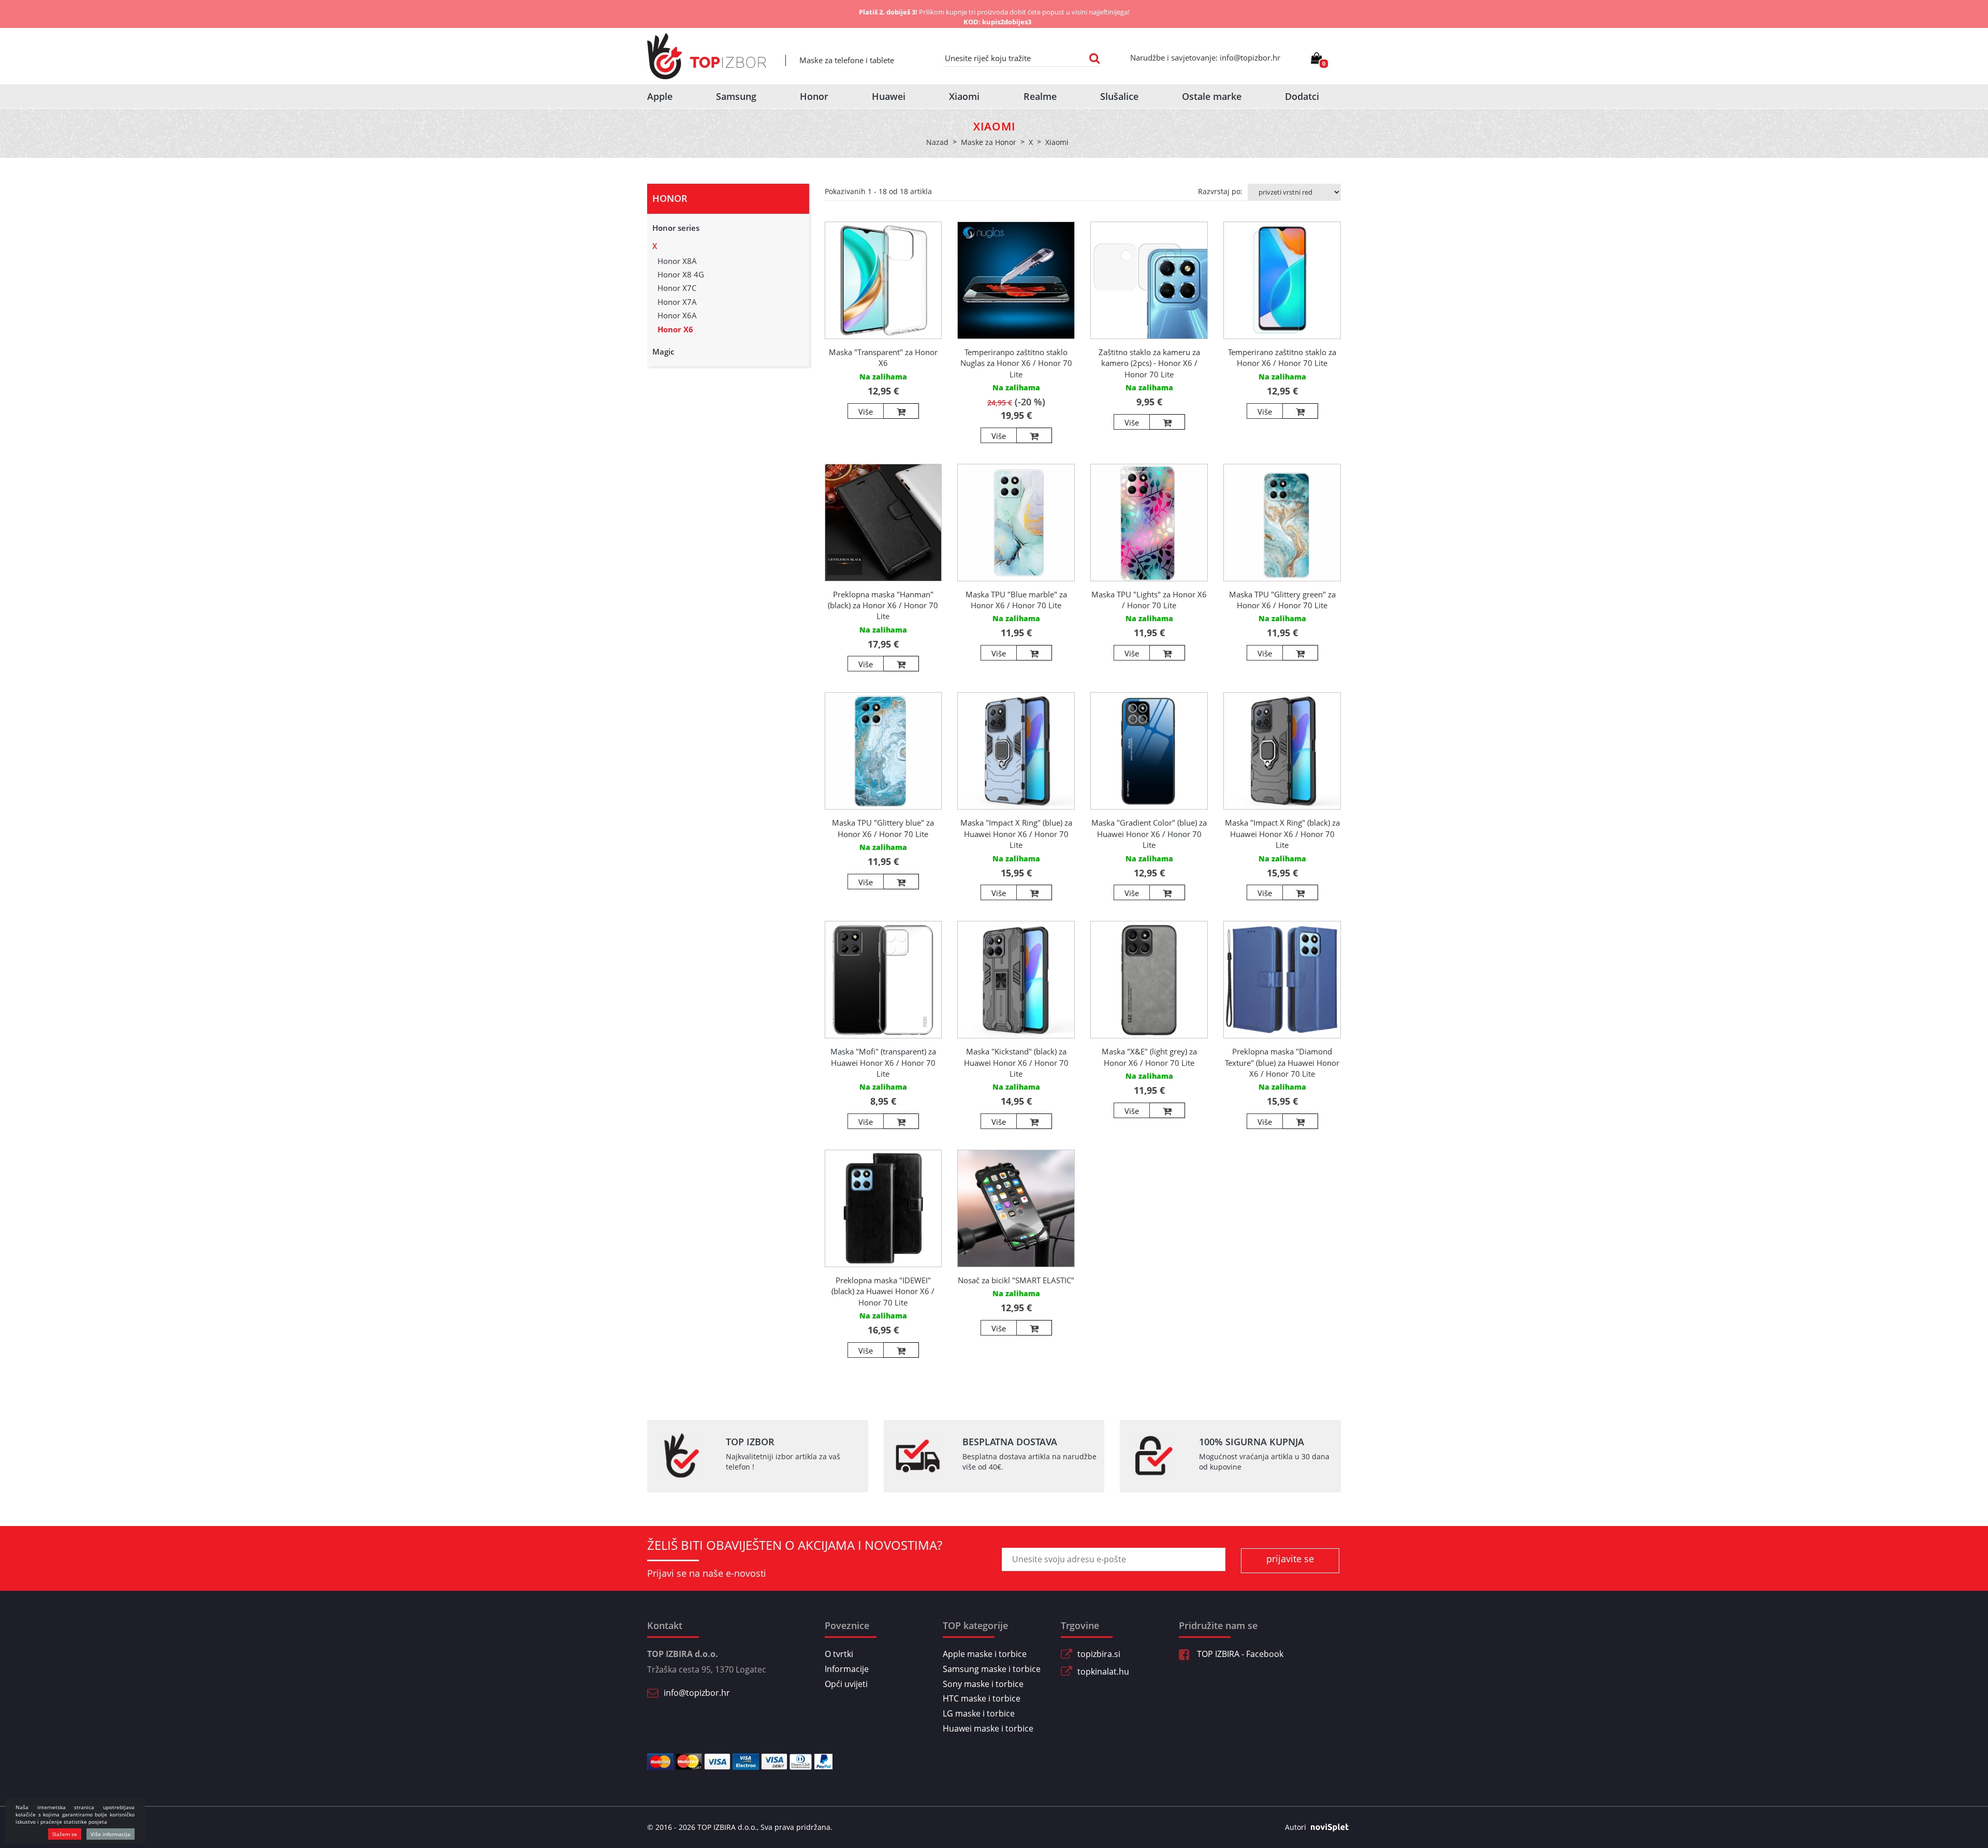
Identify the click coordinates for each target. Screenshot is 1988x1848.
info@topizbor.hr (697, 1693)
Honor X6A (677, 315)
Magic (663, 351)
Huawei (889, 96)
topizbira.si (1099, 1654)
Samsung (736, 96)
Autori (1296, 1827)
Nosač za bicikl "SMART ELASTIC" (1016, 1280)
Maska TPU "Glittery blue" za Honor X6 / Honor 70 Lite (883, 828)
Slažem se (65, 1834)
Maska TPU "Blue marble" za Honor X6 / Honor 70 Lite (1016, 600)
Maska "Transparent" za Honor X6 (883, 357)
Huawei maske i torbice (988, 1728)
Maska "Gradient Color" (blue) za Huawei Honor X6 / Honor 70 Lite (1149, 834)
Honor (814, 96)
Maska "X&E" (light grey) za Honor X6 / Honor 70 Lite (1149, 1057)
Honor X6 (675, 329)
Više (866, 412)
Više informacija (111, 1834)
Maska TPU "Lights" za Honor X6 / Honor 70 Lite (1149, 600)
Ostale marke (1212, 96)
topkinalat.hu (1103, 1671)
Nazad (937, 142)
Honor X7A (677, 302)
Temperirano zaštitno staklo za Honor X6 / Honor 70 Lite (1282, 357)
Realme (1040, 96)
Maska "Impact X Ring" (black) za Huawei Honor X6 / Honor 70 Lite (1282, 834)
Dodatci (1302, 96)
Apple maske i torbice (985, 1654)
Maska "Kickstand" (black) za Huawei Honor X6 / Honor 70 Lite (1016, 1062)
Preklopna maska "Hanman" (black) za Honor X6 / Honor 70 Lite (883, 605)
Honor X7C (677, 288)
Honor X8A (677, 261)
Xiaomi (964, 96)
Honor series (676, 228)
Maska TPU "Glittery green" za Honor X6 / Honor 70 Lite (1282, 600)
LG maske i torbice (979, 1713)
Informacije (847, 1669)
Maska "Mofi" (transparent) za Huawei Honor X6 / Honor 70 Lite (883, 1062)
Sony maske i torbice (983, 1684)
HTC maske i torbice (982, 1698)
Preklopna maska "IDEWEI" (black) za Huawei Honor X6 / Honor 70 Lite (883, 1291)
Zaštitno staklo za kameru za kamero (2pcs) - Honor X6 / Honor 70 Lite (1149, 363)
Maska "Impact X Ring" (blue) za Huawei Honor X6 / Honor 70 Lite (1016, 834)
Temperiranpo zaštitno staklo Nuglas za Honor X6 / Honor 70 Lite (1016, 363)
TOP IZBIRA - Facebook (1239, 1654)
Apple (660, 96)
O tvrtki (839, 1654)
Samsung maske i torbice (992, 1669)
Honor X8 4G (681, 274)
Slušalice (1119, 96)
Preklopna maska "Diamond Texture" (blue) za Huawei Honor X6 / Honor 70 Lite (1282, 1062)
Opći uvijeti (846, 1684)
